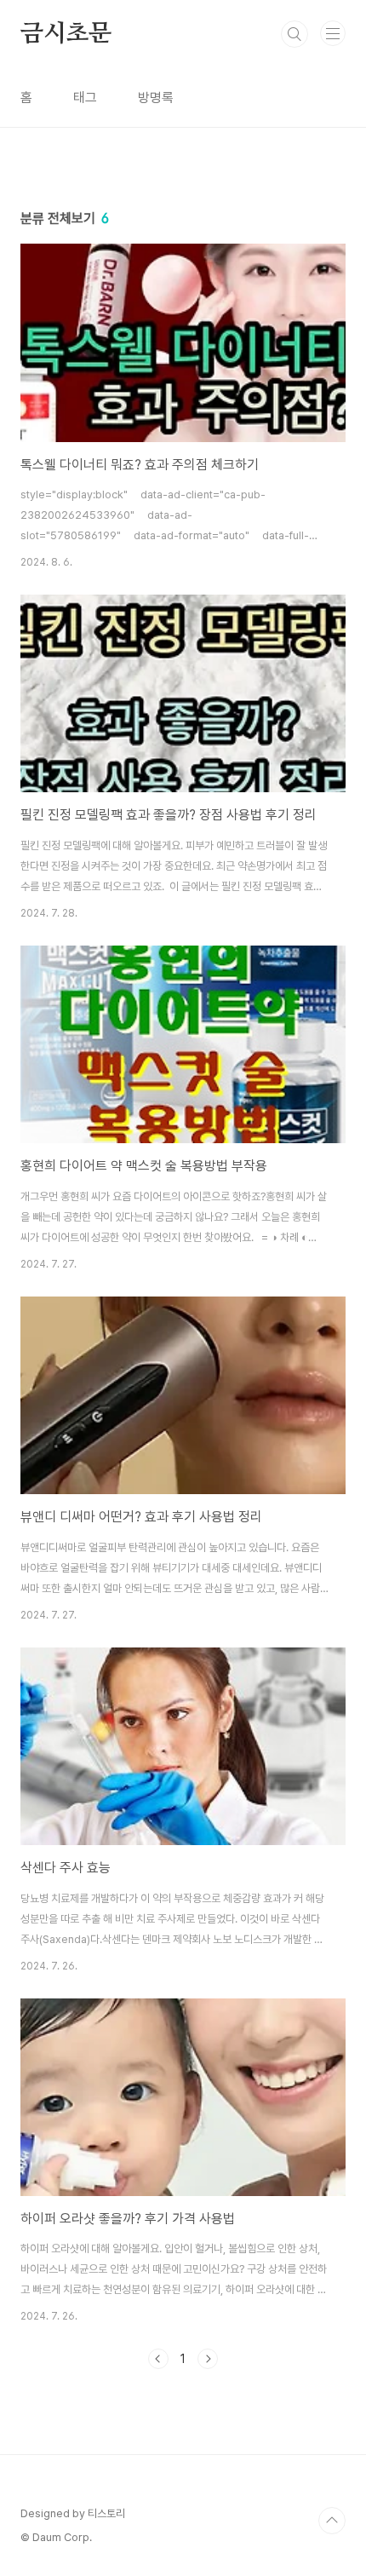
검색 (295, 34)
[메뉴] (333, 33)
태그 (85, 98)
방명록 (156, 98)
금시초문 (66, 34)
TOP (332, 2521)
